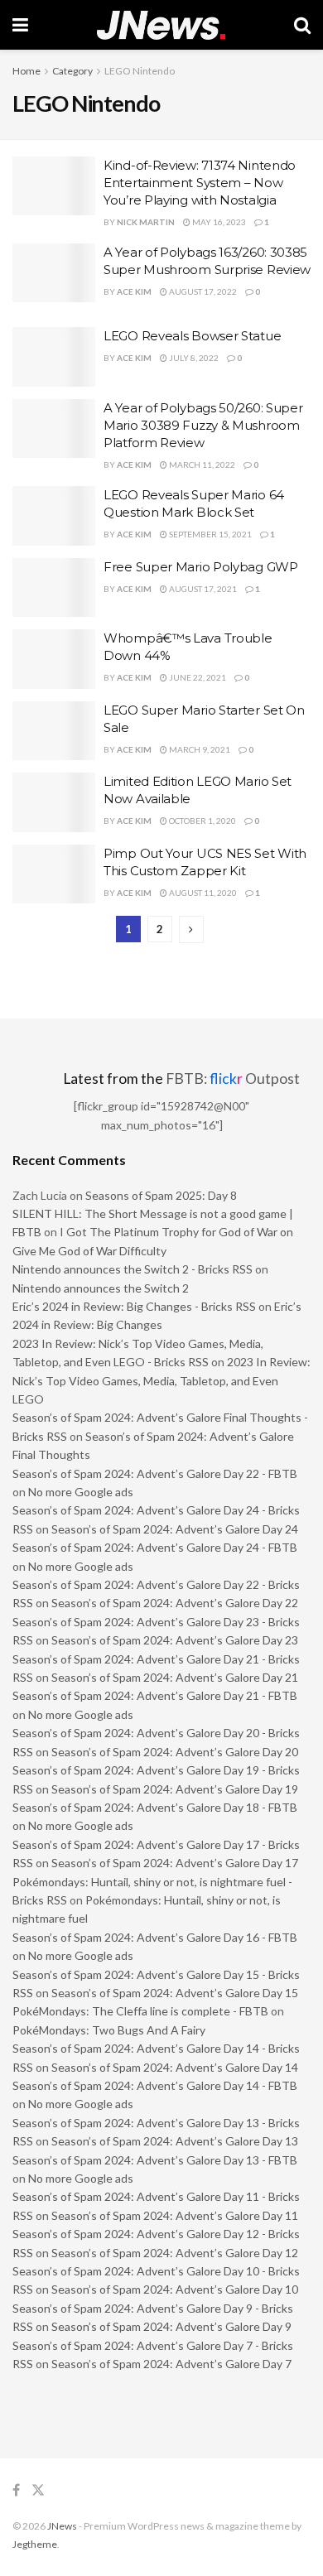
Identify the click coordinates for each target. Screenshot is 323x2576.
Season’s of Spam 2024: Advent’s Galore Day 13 (175, 2141)
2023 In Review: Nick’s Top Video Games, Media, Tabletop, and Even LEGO (161, 1380)
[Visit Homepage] (161, 25)
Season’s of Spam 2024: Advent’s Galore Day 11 (175, 2215)
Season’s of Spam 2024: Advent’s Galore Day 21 (175, 1677)
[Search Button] (302, 25)
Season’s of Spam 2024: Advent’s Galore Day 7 (171, 2364)
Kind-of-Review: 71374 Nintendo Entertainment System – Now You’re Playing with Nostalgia (200, 183)
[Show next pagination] (191, 929)
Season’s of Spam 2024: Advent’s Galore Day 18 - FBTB (155, 1807)
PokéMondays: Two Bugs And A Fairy (109, 2030)
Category (72, 71)
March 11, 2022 (201, 465)
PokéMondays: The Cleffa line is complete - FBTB (140, 2011)
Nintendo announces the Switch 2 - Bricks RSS (133, 1269)
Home (27, 71)
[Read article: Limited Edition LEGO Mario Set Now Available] (54, 802)
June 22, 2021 (197, 677)
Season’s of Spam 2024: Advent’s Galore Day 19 (175, 1789)
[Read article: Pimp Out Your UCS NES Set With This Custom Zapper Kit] (54, 874)
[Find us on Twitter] (38, 2490)
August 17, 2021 (202, 589)
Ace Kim (134, 291)
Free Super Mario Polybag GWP (201, 567)
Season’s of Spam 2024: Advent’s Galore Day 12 (175, 2253)
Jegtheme (35, 2544)
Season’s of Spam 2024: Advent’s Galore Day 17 (175, 1863)
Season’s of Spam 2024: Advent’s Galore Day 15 (175, 1993)
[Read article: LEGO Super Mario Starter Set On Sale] (54, 731)
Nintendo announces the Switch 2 (101, 1288)
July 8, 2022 (193, 358)
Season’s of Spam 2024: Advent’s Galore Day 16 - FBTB (155, 1937)
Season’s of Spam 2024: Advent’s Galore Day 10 (175, 2289)
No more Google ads (81, 1492)
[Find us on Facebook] (16, 2490)
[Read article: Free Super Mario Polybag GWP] (54, 588)
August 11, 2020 (202, 893)
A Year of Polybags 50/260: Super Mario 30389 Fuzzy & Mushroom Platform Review (203, 425)
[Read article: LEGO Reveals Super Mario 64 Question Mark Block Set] (54, 516)
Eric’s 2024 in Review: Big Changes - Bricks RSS (134, 1306)
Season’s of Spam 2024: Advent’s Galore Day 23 (175, 1640)
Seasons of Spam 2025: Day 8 (161, 1195)
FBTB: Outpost (233, 1079)
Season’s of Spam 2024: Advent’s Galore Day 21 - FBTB (155, 1695)
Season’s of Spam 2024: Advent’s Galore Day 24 (175, 1529)
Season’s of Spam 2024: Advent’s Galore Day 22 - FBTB (155, 1473)
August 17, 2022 (202, 291)
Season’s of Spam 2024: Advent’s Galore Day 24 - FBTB (155, 1547)
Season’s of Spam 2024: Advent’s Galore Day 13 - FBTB (155, 2160)
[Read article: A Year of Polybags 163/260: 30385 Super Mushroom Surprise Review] (54, 273)
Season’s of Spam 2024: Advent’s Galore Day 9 (171, 2326)
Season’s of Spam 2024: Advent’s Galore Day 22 (175, 1603)
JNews (62, 2526)
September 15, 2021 (210, 534)
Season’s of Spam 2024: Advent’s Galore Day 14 (175, 2067)
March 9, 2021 (199, 749)
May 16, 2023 (218, 222)
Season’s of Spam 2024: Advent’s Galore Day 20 (175, 1752)
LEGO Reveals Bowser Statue (192, 336)
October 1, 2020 (202, 821)
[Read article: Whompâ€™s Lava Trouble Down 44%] (54, 659)
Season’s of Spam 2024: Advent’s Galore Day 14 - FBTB (155, 2085)
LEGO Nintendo (140, 71)
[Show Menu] (20, 25)
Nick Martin (146, 222)
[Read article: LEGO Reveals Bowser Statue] (54, 357)
